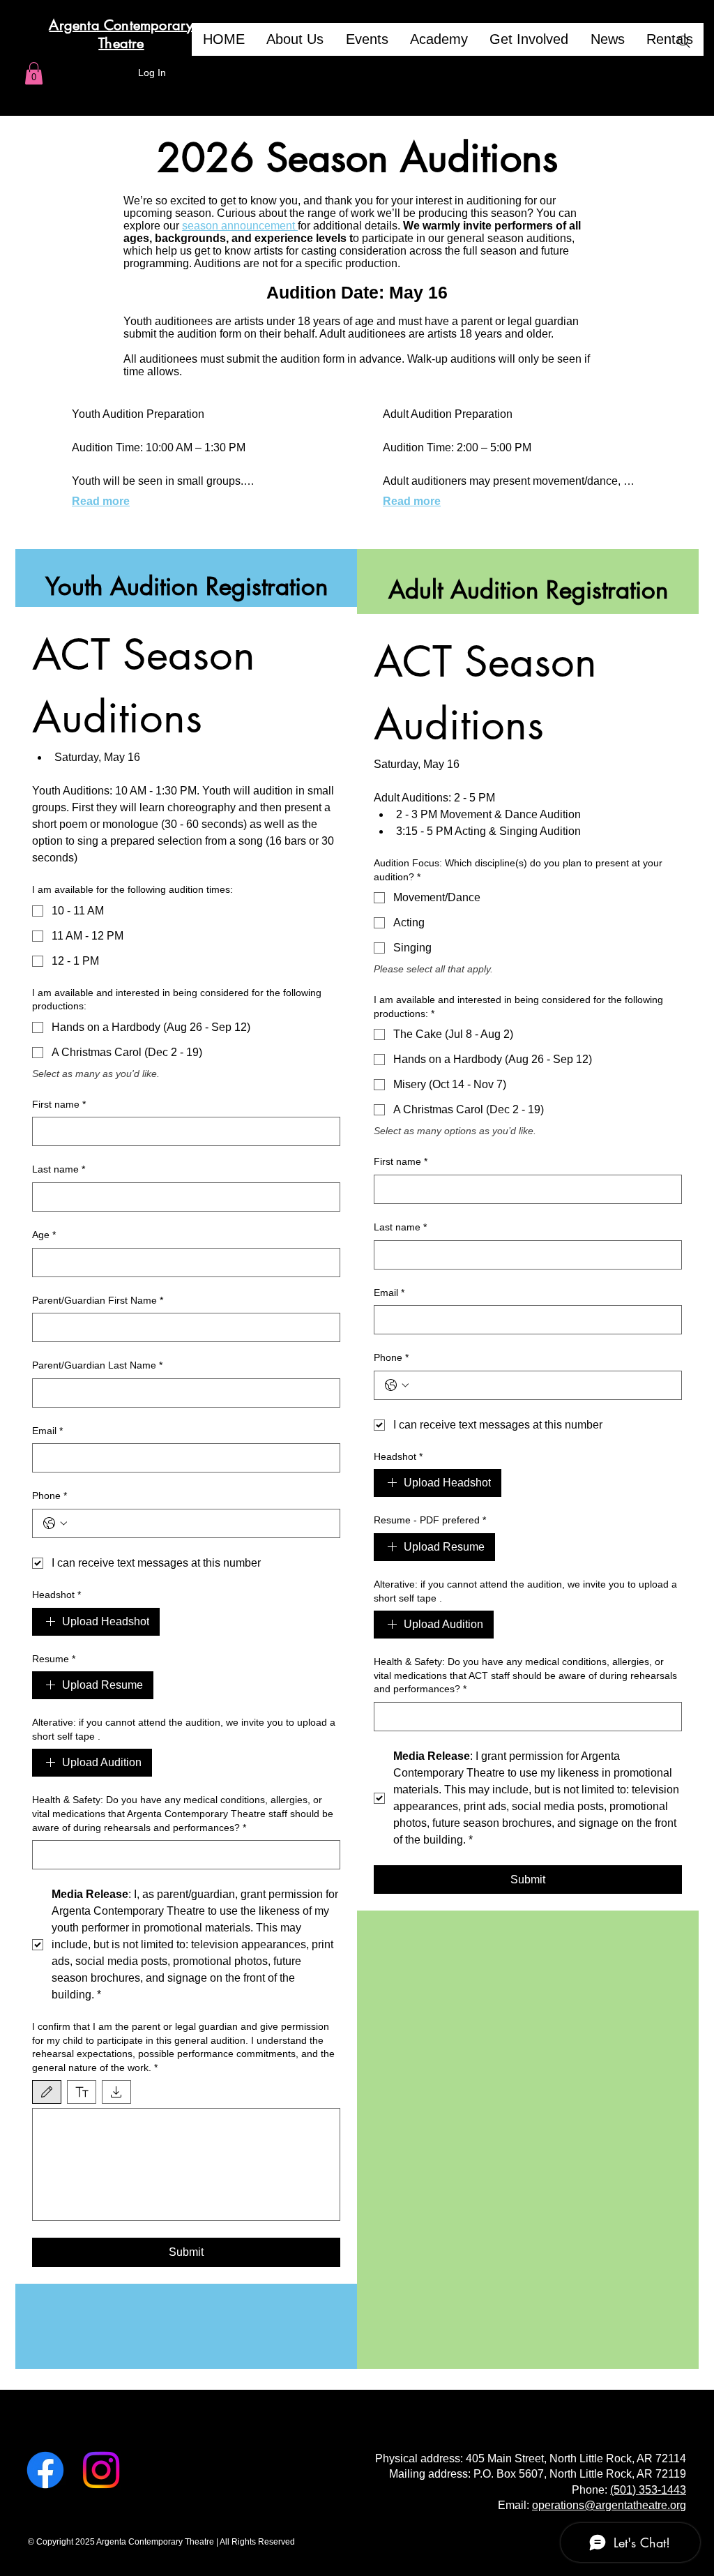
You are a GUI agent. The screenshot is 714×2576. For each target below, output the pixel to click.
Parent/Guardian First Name (98, 1300)
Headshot (56, 1595)
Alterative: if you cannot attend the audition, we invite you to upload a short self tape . (184, 1729)
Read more (101, 501)
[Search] (684, 42)
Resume (54, 1659)
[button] (34, 73)
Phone (50, 1496)
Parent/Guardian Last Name (97, 1365)
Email (47, 1431)
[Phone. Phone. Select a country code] (55, 1523)
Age (44, 1235)
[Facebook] (45, 2470)
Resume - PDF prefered (430, 1520)
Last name (59, 1169)
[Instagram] (101, 2470)
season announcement (240, 226)
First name (59, 1104)
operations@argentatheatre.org (609, 2505)
